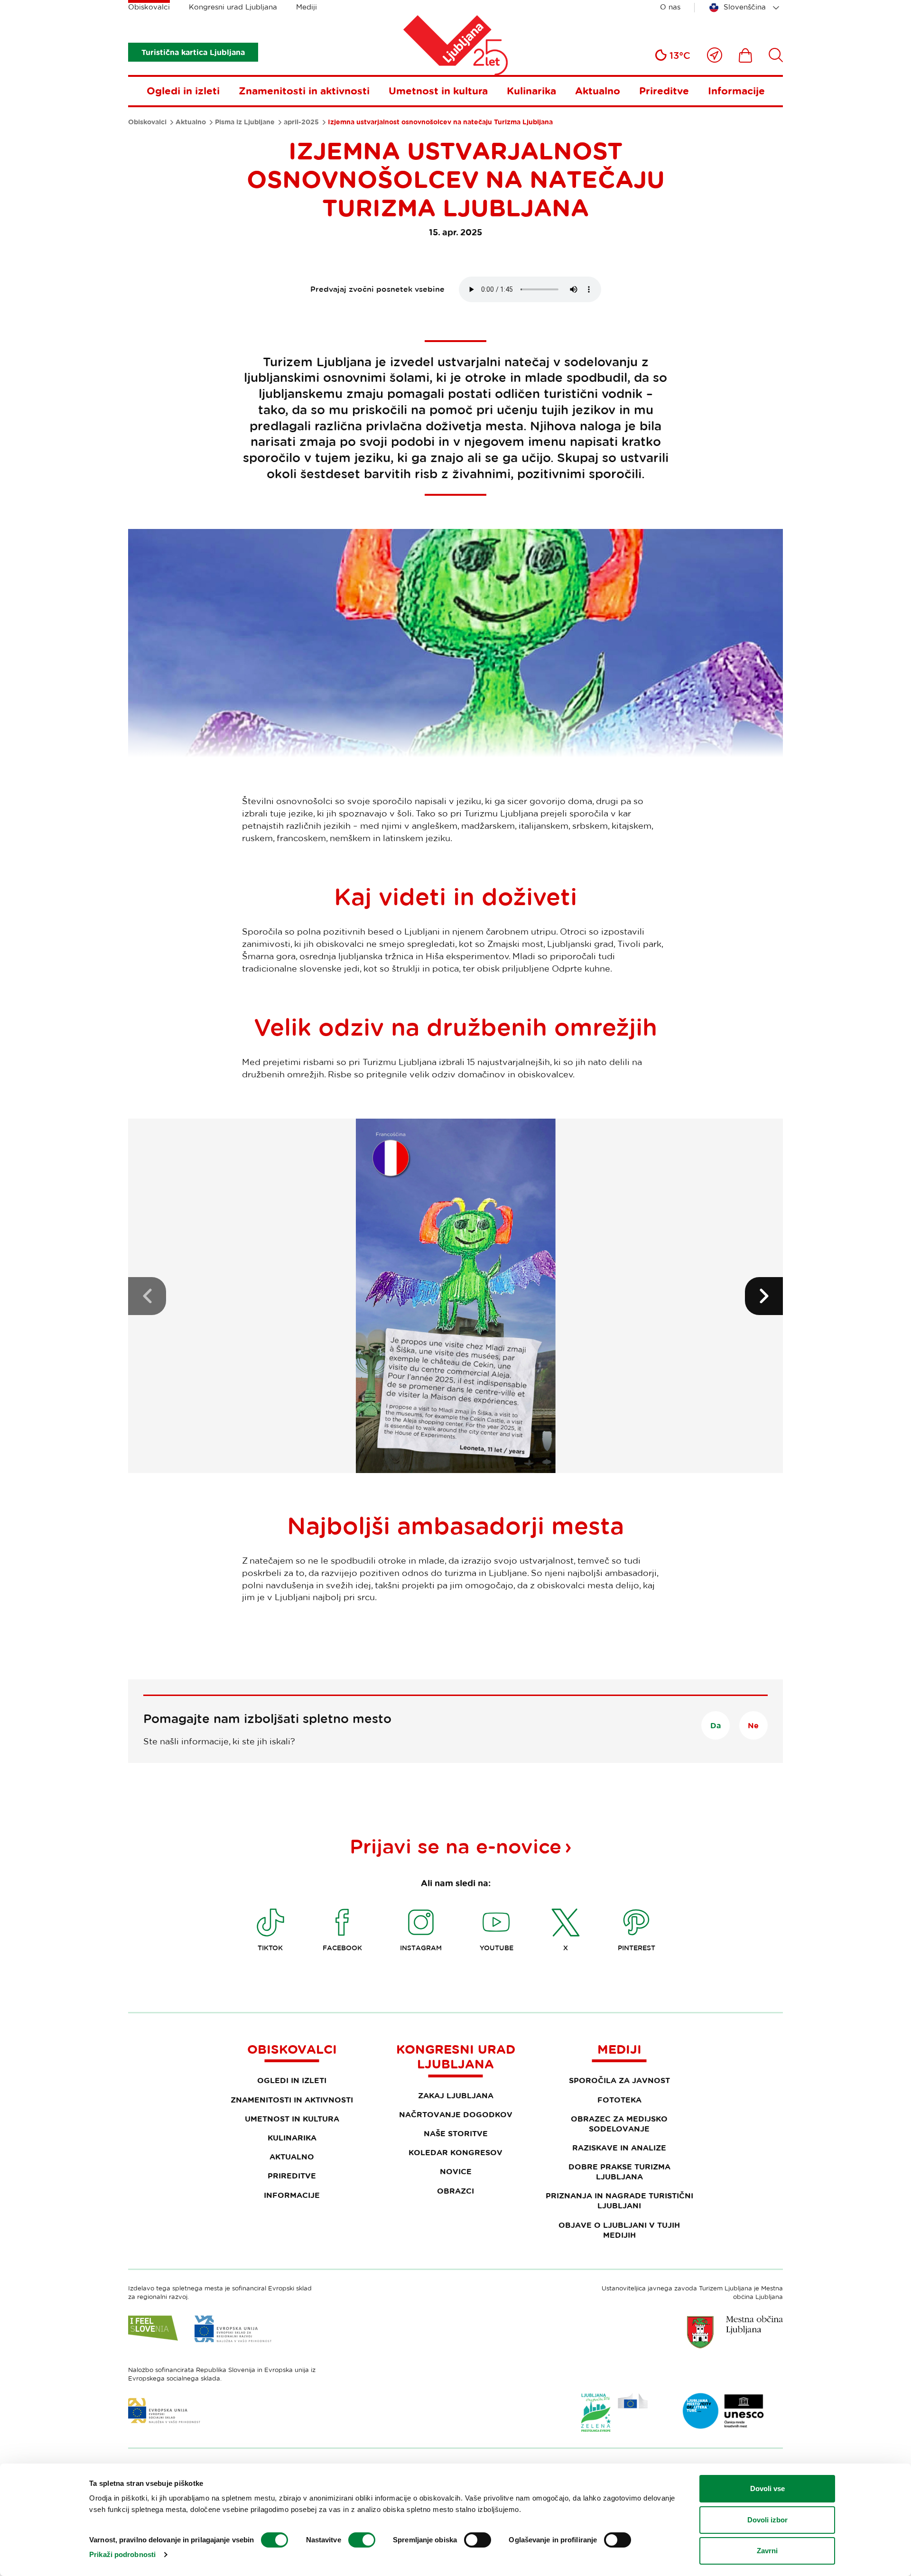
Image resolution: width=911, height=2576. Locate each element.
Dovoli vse (767, 2488)
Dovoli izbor (767, 2520)
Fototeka (619, 2100)
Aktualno (598, 91)
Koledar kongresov (455, 2152)
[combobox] (746, 8)
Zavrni (767, 2551)
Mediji (307, 7)
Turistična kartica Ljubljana (193, 52)
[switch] (362, 2540)
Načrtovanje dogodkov (456, 2114)
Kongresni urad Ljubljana (233, 7)
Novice (456, 2171)
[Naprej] (764, 1296)
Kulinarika (531, 91)
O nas (670, 7)
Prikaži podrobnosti (122, 2554)
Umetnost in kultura (438, 91)
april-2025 (301, 122)
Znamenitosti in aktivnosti (304, 91)
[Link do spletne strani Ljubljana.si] (735, 2332)
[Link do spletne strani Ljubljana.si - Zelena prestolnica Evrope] (614, 2412)
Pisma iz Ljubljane (245, 122)
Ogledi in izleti (183, 91)
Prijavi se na (455, 1846)
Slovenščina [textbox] (745, 7)
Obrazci (455, 2191)
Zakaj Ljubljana (456, 2095)
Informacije (736, 91)
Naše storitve (456, 2133)
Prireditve (664, 91)
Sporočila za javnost (619, 2080)
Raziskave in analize (619, 2148)
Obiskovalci (149, 7)
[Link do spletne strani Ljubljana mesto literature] (724, 2411)
